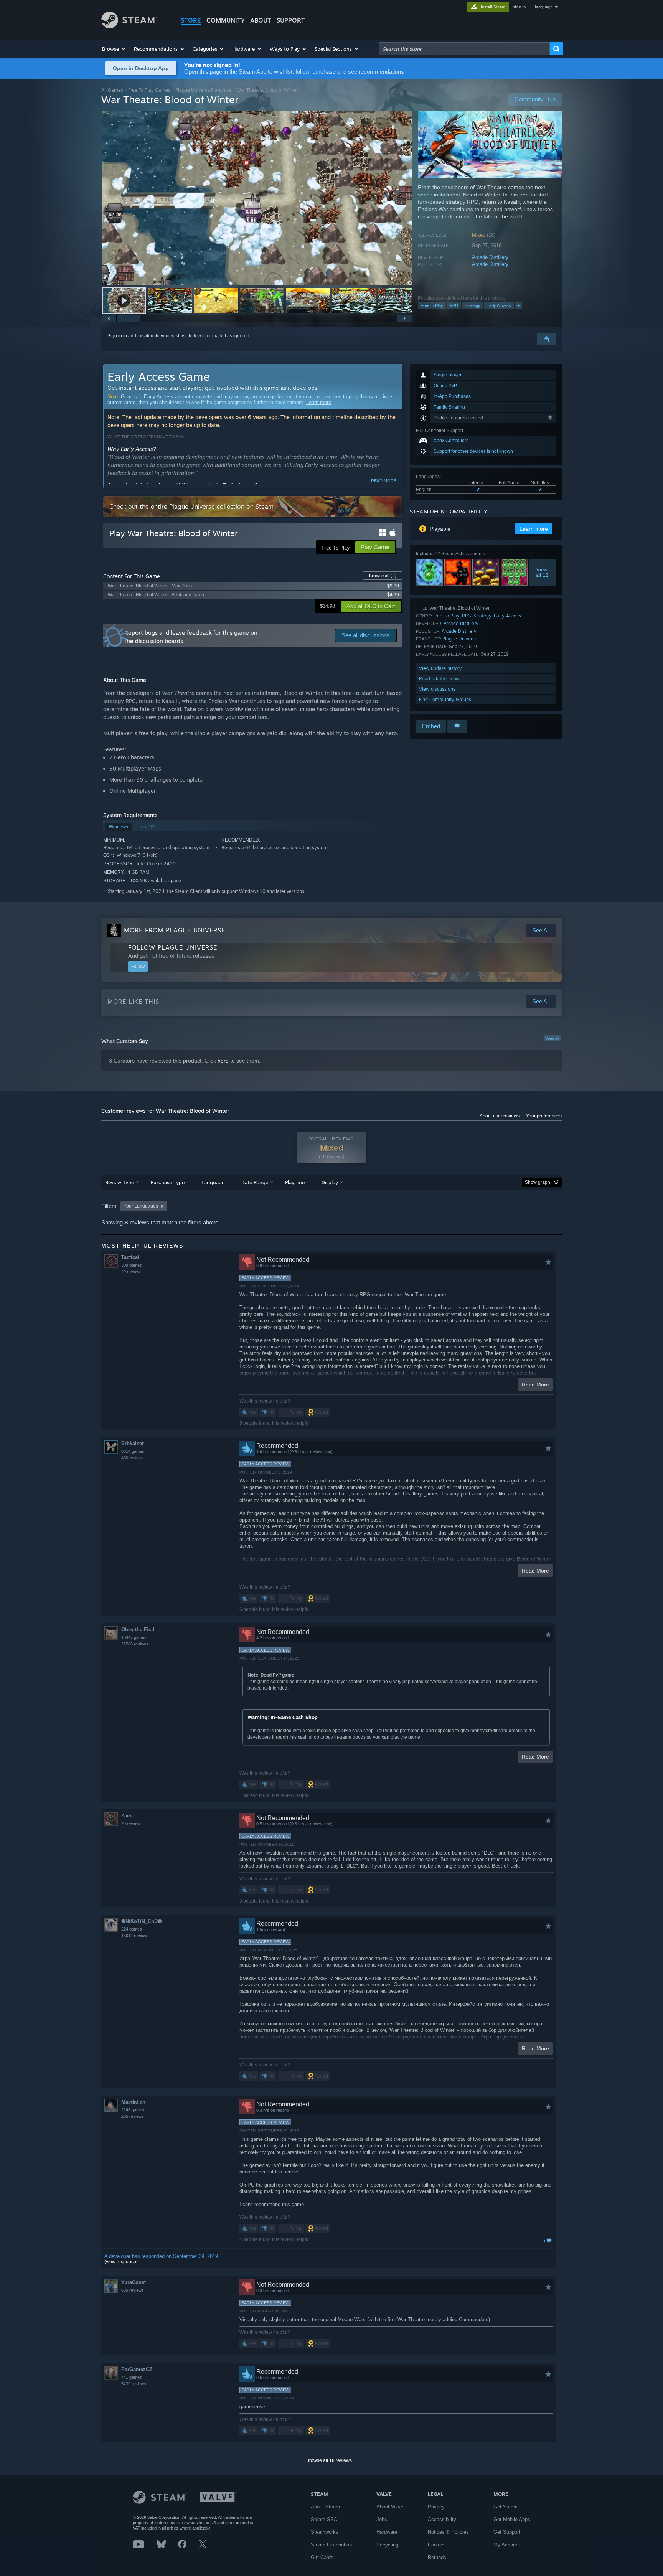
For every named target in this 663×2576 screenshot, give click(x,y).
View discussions (437, 689)
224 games (132, 1929)
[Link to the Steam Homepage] (129, 26)
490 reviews (133, 1458)
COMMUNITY (226, 20)
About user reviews (500, 1116)
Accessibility (442, 2519)
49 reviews (131, 1272)
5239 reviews (134, 2384)
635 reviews (133, 2290)
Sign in (115, 336)
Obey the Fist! (138, 1630)
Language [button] (213, 1182)
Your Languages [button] (141, 1206)
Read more (384, 481)
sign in (519, 7)
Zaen (127, 1816)
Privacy (436, 2507)
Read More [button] (535, 1385)
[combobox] (464, 49)
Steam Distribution (331, 2545)
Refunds (437, 2557)
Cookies (437, 2545)
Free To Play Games (149, 90)
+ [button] (518, 305)
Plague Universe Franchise (203, 90)
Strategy (473, 305)
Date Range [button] (255, 1182)
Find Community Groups (445, 699)
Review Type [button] (120, 1182)
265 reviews (133, 2116)
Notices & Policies (448, 2532)
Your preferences (544, 1116)
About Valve (390, 2507)
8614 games (133, 1451)
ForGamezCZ (137, 2369)
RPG (454, 305)
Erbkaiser (133, 1443)
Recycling (387, 2545)
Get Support (507, 2532)
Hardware (387, 2532)
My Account (507, 2545)
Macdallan (133, 2102)
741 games (132, 2377)
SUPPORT (291, 20)
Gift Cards (322, 2557)
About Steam (325, 2507)
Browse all (383, 576)
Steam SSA (324, 2519)
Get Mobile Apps (512, 2519)
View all (552, 1038)
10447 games (134, 1637)
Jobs (382, 2519)
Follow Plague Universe (173, 947)
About (261, 20)
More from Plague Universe (175, 930)
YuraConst (134, 2282)
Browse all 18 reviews (329, 2460)
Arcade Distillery (490, 257)
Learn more (319, 402)
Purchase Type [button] (168, 1182)
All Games (112, 90)
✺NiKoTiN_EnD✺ (142, 1921)
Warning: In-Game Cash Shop (283, 1717)
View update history (440, 668)
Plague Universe (460, 639)
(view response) (121, 2262)
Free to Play (432, 305)
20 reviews (131, 1823)
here (223, 1061)
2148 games (133, 2110)
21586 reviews (135, 1644)
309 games (132, 1265)
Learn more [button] (534, 529)
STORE (191, 20)
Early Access (499, 305)
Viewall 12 (542, 572)
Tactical (130, 1257)
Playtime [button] (295, 1182)
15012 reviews (135, 1936)
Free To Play (446, 616)
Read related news (439, 679)
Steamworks (325, 2532)
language (544, 7)
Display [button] (330, 1182)
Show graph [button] (538, 1182)
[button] (114, 49)
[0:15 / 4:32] (257, 198)
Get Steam (505, 2507)
